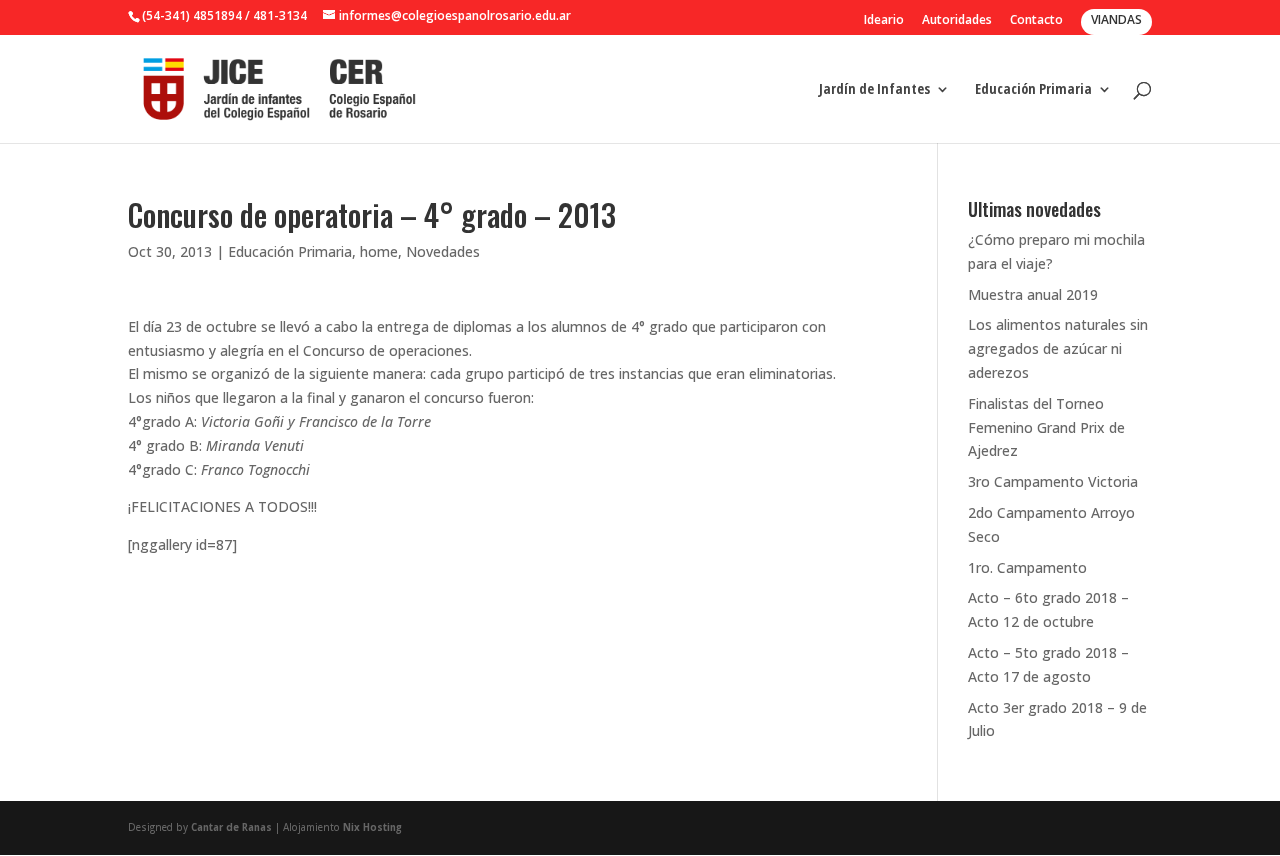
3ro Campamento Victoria (1053, 481)
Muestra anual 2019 (1033, 294)
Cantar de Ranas (231, 827)
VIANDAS (1116, 19)
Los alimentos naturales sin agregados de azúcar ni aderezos (1058, 348)
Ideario (884, 21)
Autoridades (957, 21)
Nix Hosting (372, 827)
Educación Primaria (1033, 90)
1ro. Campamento (1027, 567)
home (379, 251)
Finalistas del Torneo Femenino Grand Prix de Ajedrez (1046, 427)
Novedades (443, 251)
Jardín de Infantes (874, 90)
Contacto (1036, 21)
